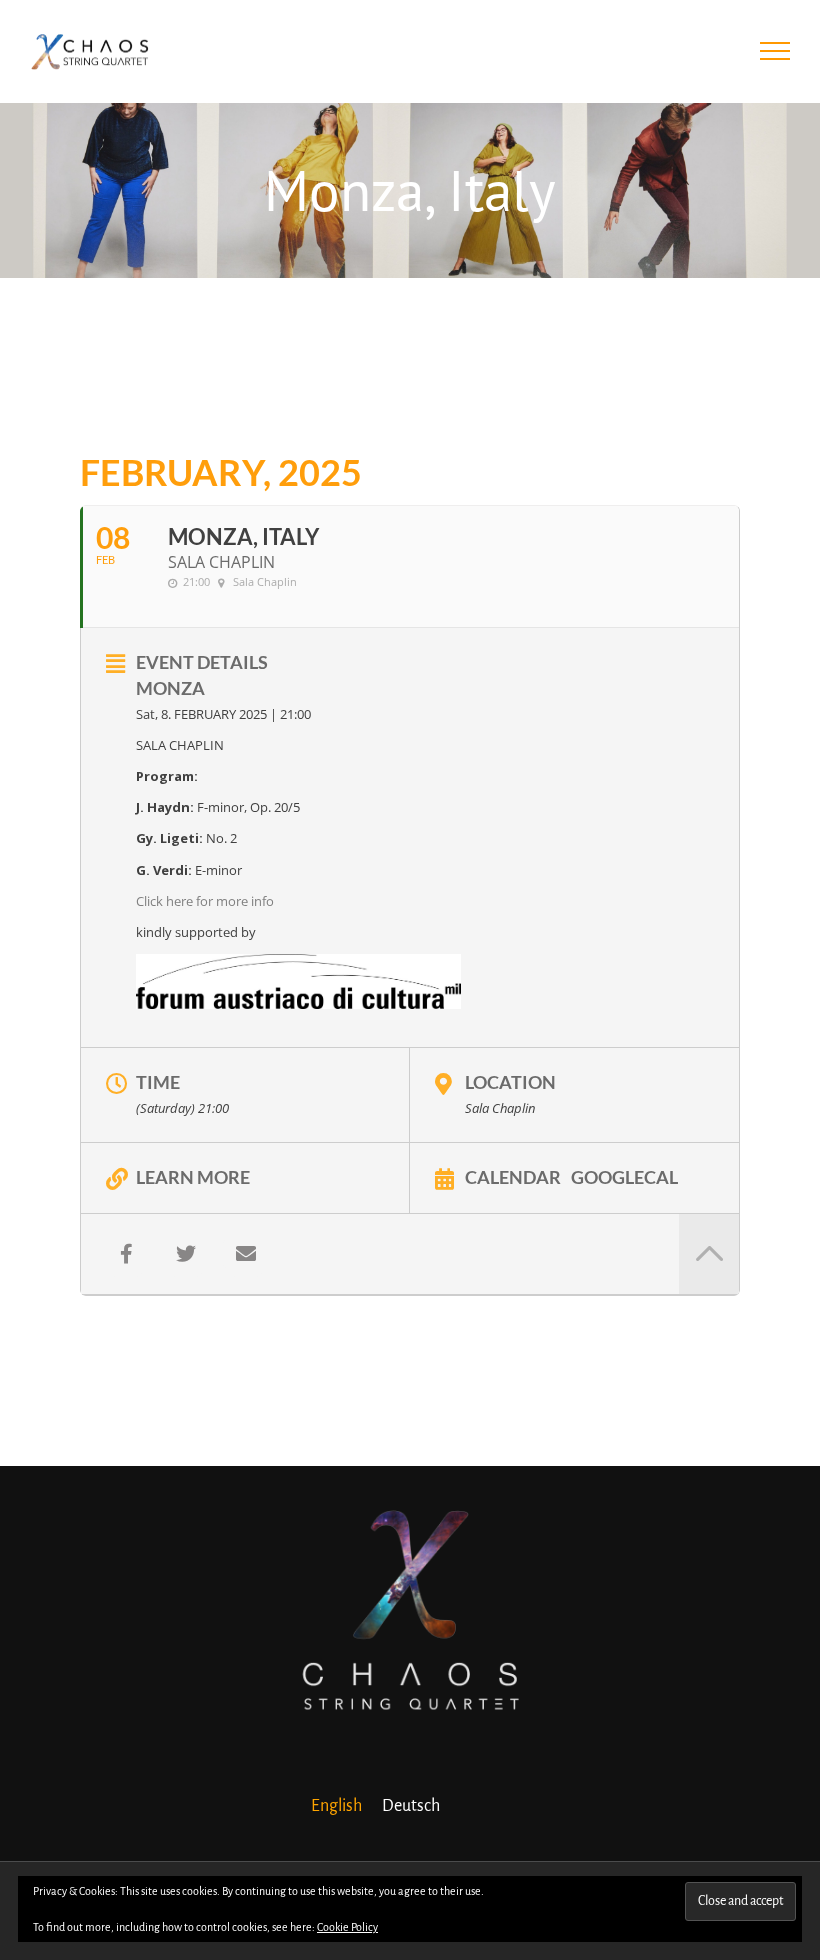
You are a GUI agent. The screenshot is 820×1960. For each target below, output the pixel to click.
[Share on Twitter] (186, 1254)
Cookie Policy (347, 1927)
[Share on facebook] (126, 1254)
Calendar (513, 1176)
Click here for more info (205, 901)
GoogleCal (624, 1176)
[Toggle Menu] (775, 51)
